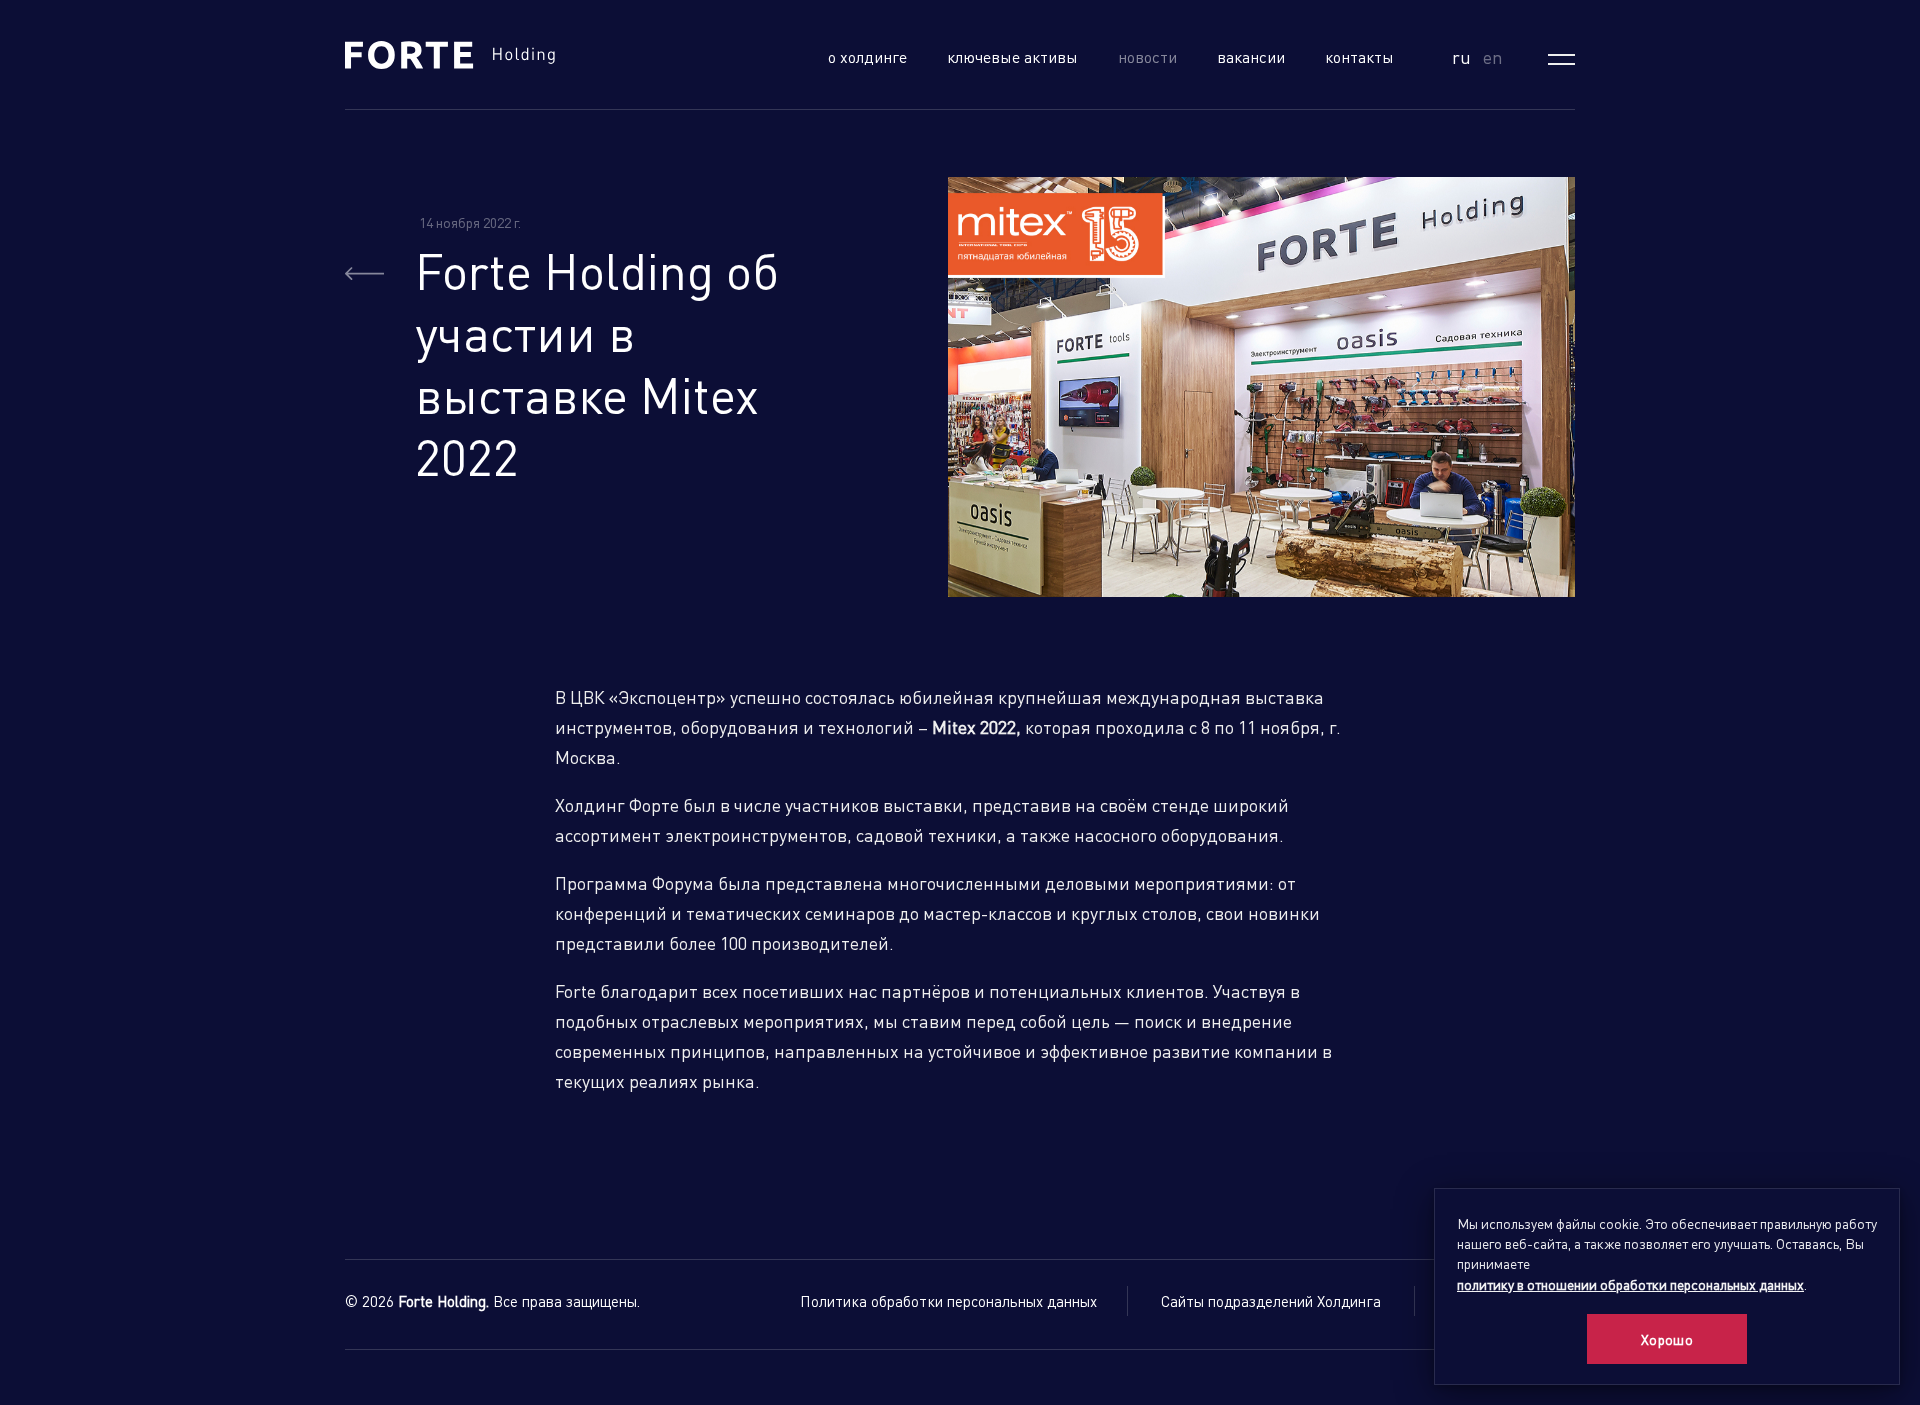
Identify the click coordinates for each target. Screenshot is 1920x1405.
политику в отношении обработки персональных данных (1630, 1284)
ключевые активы (1012, 56)
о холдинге (867, 56)
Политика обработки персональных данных (948, 1301)
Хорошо (1667, 1339)
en (1493, 56)
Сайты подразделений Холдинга (1271, 1301)
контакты (1359, 56)
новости (1147, 56)
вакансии (1251, 56)
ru (1461, 56)
